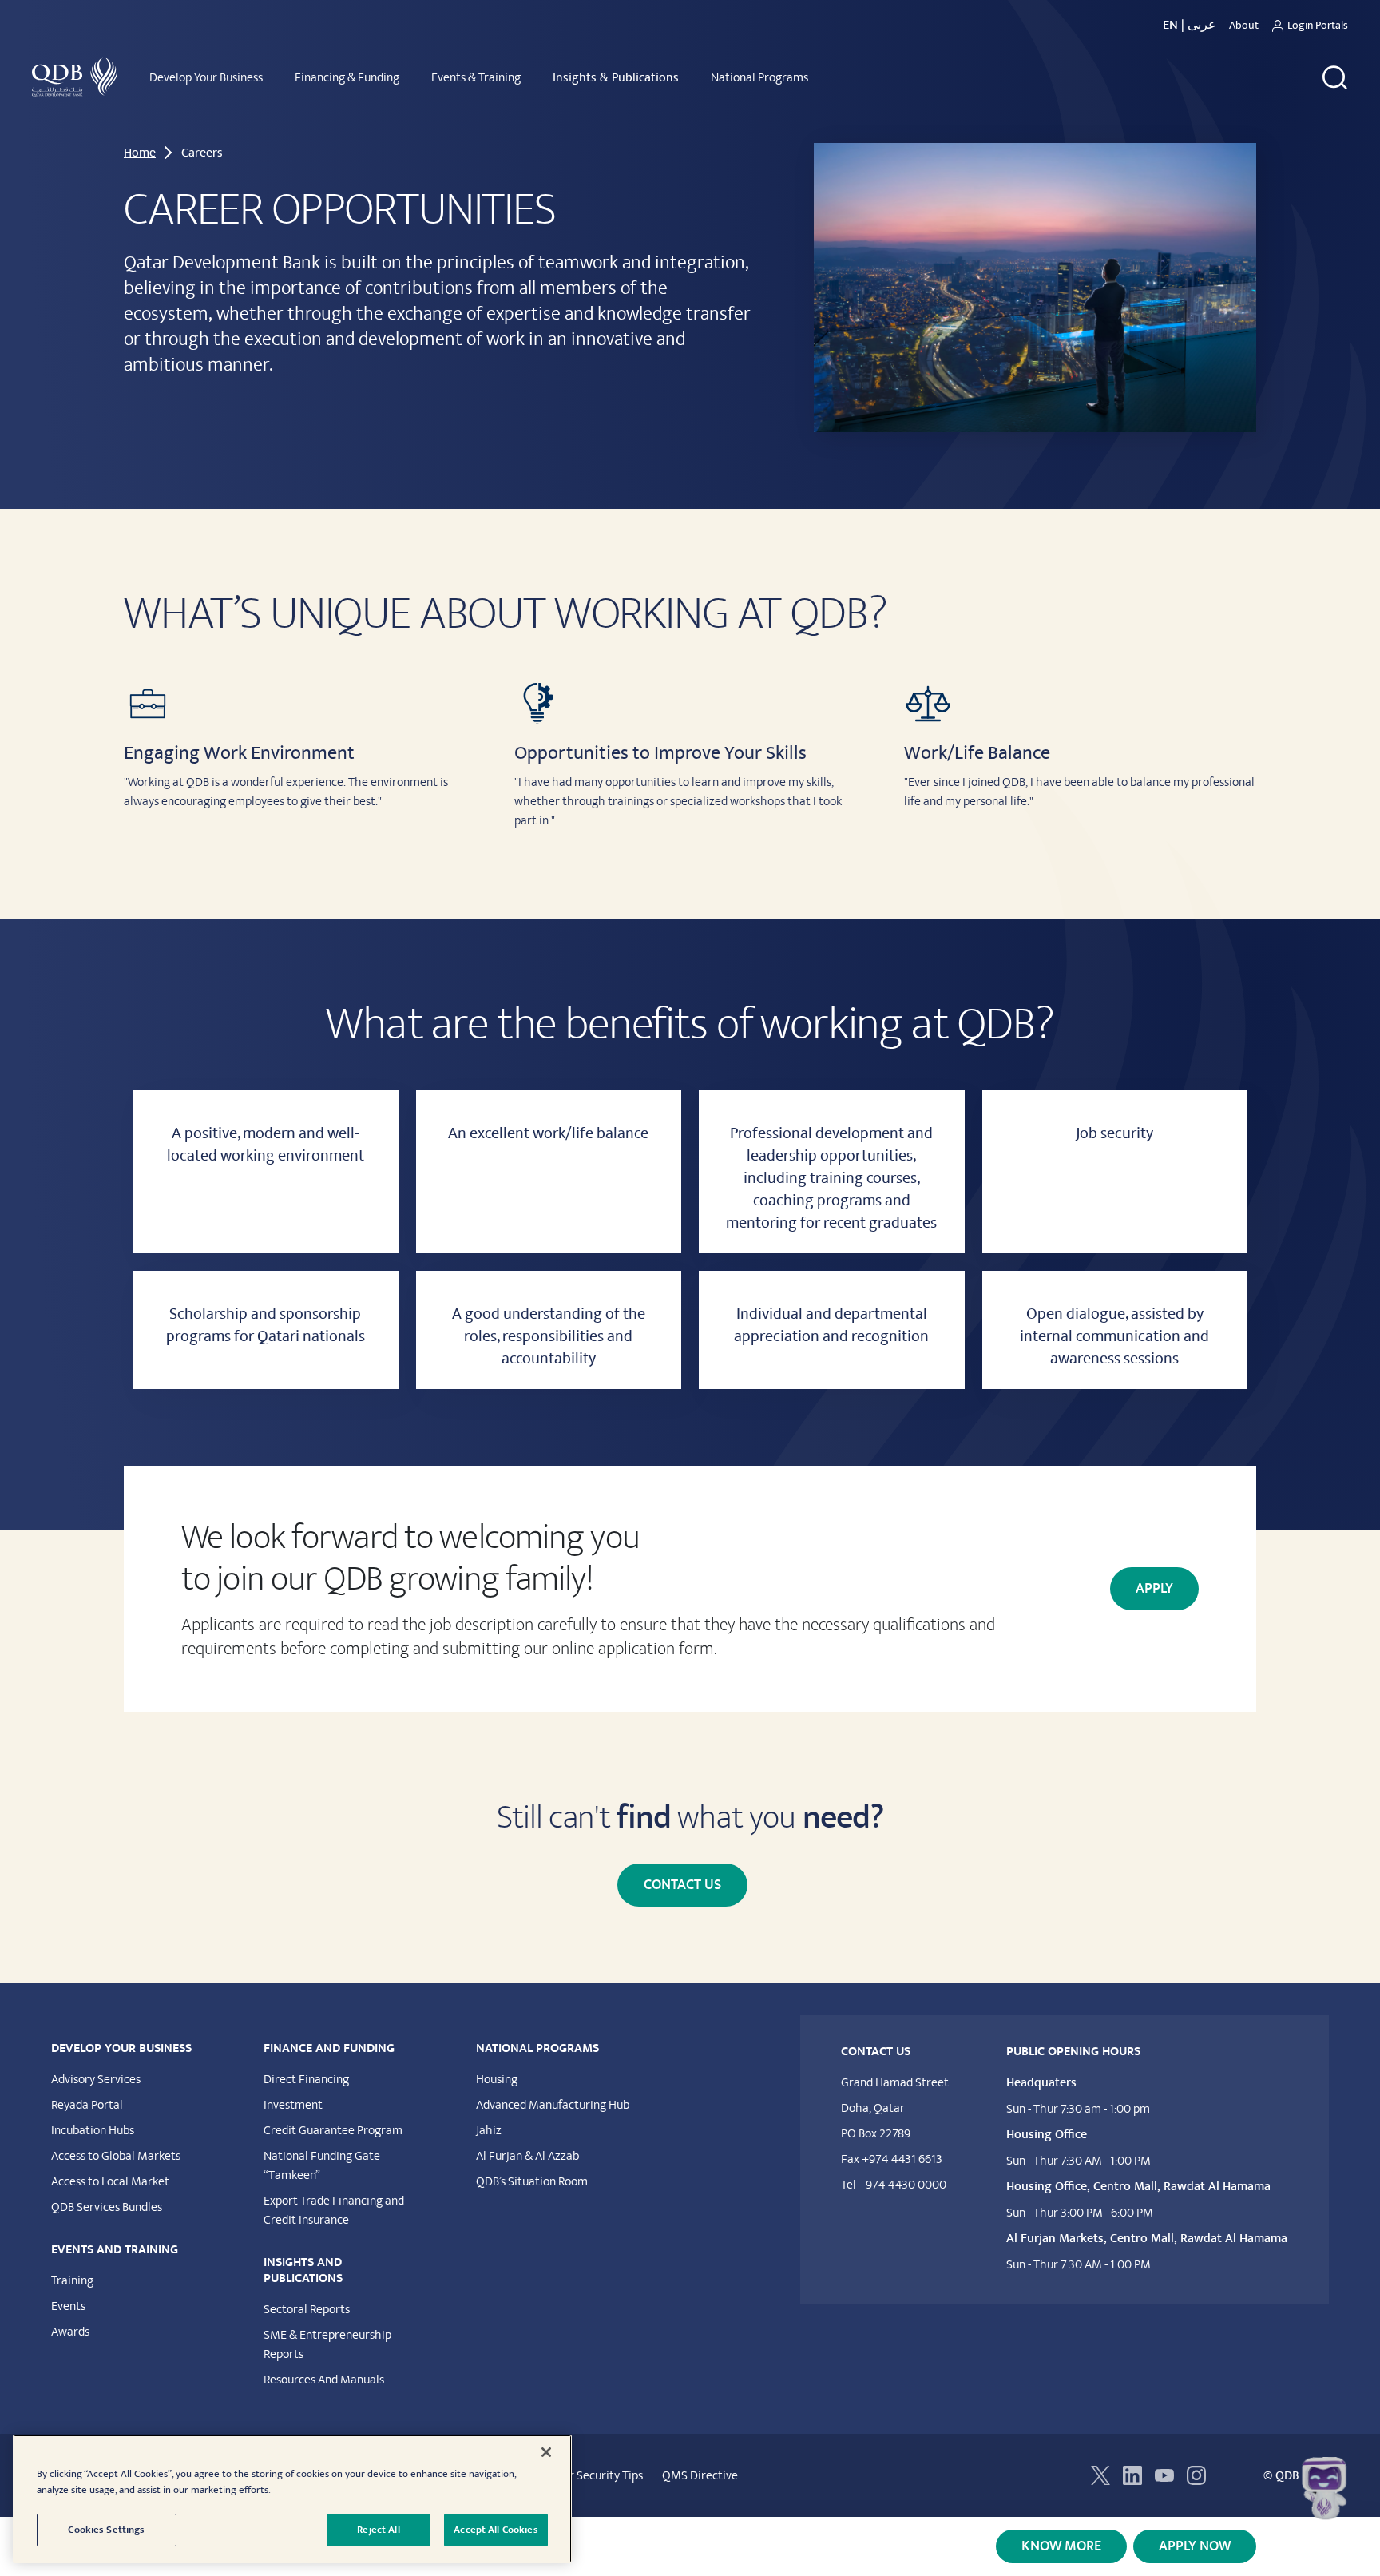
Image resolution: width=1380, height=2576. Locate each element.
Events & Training (476, 77)
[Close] (546, 2452)
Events (68, 2306)
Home (140, 153)
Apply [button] (1154, 1589)
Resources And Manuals (324, 2380)
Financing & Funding (347, 77)
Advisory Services (96, 2079)
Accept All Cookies (496, 2530)
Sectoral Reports (307, 2309)
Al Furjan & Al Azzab (527, 2156)
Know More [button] (1061, 2546)
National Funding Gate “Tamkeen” (322, 2165)
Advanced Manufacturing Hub (553, 2105)
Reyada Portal (87, 2105)
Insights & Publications (616, 77)
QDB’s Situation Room (532, 2181)
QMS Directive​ (700, 2475)
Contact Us (682, 1885)
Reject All (378, 2530)
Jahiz (489, 2130)
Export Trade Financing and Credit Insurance (334, 2210)
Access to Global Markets (116, 2156)
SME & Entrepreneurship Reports (327, 2344)
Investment (293, 2105)
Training (72, 2280)
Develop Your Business (206, 77)
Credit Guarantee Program (333, 2130)
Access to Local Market (110, 2181)
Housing (497, 2079)
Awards (70, 2332)
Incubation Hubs (93, 2130)
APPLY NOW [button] (1195, 2546)
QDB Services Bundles (107, 2207)
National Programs (759, 77)
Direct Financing (306, 2079)
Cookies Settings (106, 2530)
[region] (292, 2499)
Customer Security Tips (583, 2475)
